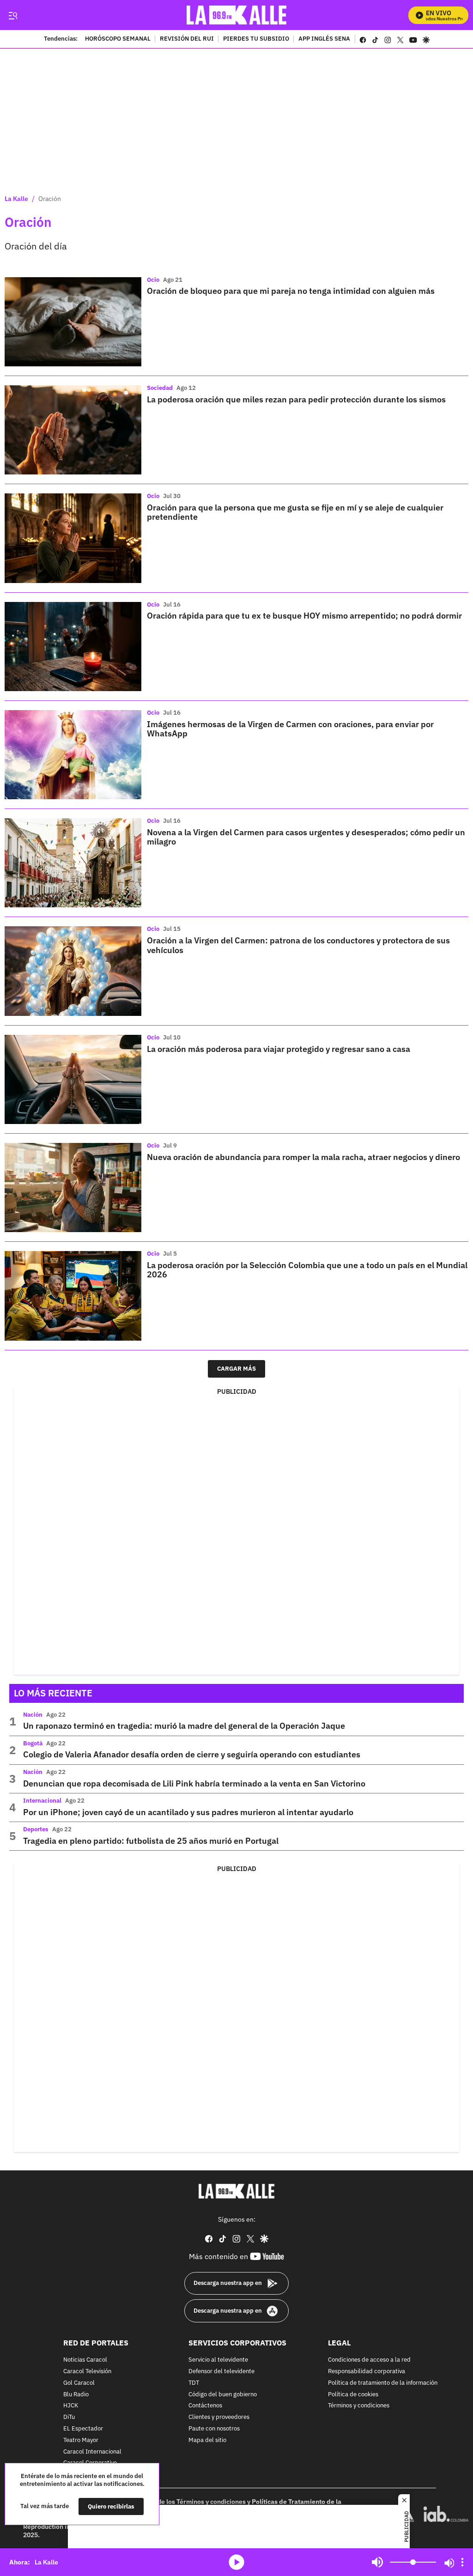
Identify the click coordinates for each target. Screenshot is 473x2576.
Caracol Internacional (92, 2452)
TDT (194, 2383)
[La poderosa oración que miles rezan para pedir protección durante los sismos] (73, 430)
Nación (33, 1715)
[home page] (237, 15)
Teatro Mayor (81, 2440)
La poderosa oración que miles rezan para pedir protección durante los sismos (296, 399)
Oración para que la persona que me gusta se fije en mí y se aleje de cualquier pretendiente (295, 512)
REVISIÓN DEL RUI (187, 39)
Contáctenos (205, 2406)
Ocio (153, 280)
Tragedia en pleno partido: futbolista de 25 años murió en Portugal (151, 1841)
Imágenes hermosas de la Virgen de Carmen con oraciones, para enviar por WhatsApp (290, 729)
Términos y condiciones (359, 2406)
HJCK (71, 2406)
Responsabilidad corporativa (367, 2372)
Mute (377, 2562)
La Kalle (16, 199)
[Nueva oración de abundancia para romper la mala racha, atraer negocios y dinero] (73, 1188)
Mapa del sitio (207, 2440)
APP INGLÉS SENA (324, 39)
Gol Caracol (79, 2383)
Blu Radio (76, 2395)
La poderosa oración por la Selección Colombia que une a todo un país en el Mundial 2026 (307, 1270)
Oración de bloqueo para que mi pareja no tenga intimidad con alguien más (291, 291)
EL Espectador (83, 2429)
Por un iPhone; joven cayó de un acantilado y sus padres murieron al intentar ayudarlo (188, 1812)
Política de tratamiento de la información (383, 2383)
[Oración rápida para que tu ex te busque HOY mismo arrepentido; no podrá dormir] (73, 647)
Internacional (42, 1801)
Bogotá (33, 1743)
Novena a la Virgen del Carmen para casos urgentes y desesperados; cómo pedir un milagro (306, 837)
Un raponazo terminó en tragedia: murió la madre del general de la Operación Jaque (184, 1726)
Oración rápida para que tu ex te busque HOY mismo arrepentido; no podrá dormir (304, 616)
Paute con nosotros (214, 2429)
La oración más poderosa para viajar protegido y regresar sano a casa (279, 1049)
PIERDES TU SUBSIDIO (256, 39)
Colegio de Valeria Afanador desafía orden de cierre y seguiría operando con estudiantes (192, 1754)
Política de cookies (353, 2395)
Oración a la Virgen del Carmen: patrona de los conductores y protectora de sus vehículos (298, 945)
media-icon (236, 2562)
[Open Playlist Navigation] (462, 2562)
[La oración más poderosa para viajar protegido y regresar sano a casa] (73, 1079)
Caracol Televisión (87, 2372)
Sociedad (160, 388)
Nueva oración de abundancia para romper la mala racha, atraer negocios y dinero (303, 1157)
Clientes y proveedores (219, 2417)
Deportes (36, 1829)
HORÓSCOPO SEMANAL (118, 39)
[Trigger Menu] (13, 15)
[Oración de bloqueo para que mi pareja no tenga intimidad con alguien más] (73, 322)
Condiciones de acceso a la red (369, 2360)
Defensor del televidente (221, 2372)
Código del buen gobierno (223, 2395)
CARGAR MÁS (236, 1369)
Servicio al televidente (218, 2360)
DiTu (69, 2417)
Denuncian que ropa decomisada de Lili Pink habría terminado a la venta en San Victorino (194, 1783)
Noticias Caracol (85, 2360)
